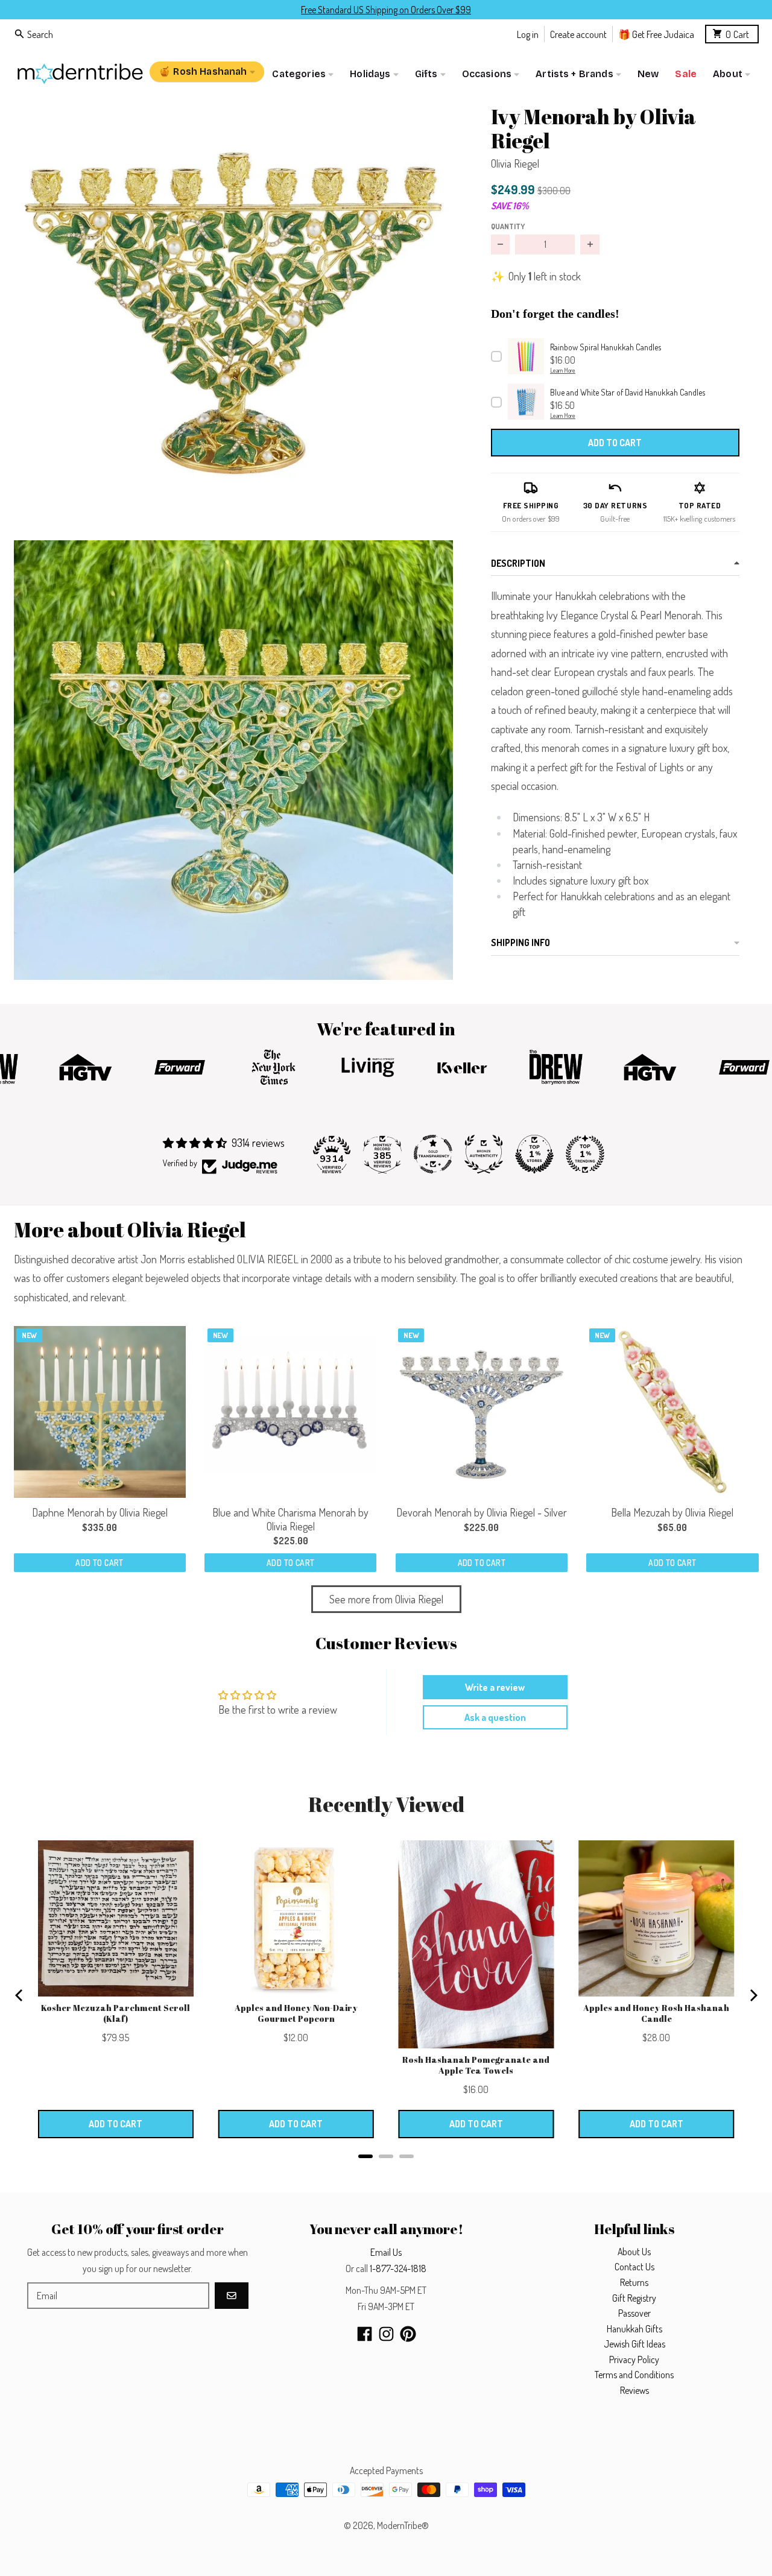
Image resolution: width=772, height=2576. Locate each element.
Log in (528, 33)
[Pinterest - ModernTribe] (408, 2334)
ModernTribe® (403, 2525)
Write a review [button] (495, 1687)
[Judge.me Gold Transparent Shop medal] (433, 1154)
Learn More (563, 370)
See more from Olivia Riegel (386, 1599)
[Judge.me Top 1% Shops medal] (534, 1154)
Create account (578, 33)
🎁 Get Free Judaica (656, 33)
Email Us (386, 2252)
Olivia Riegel (515, 163)
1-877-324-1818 (398, 2268)
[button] (233, 313)
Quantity (508, 226)
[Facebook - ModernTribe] (365, 2334)
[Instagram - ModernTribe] (386, 2334)
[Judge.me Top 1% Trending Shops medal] (585, 1154)
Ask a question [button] (495, 1717)
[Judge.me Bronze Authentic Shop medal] (484, 1154)
